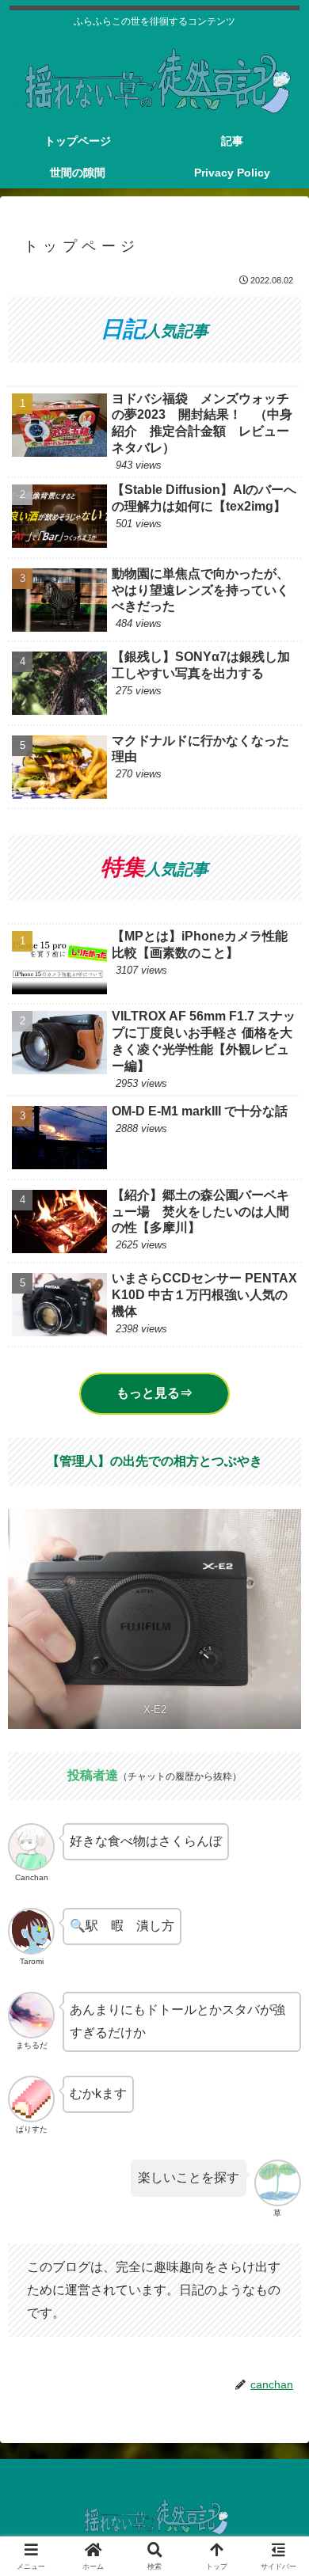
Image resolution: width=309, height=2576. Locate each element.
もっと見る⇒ (154, 1393)
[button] (277, 2128)
